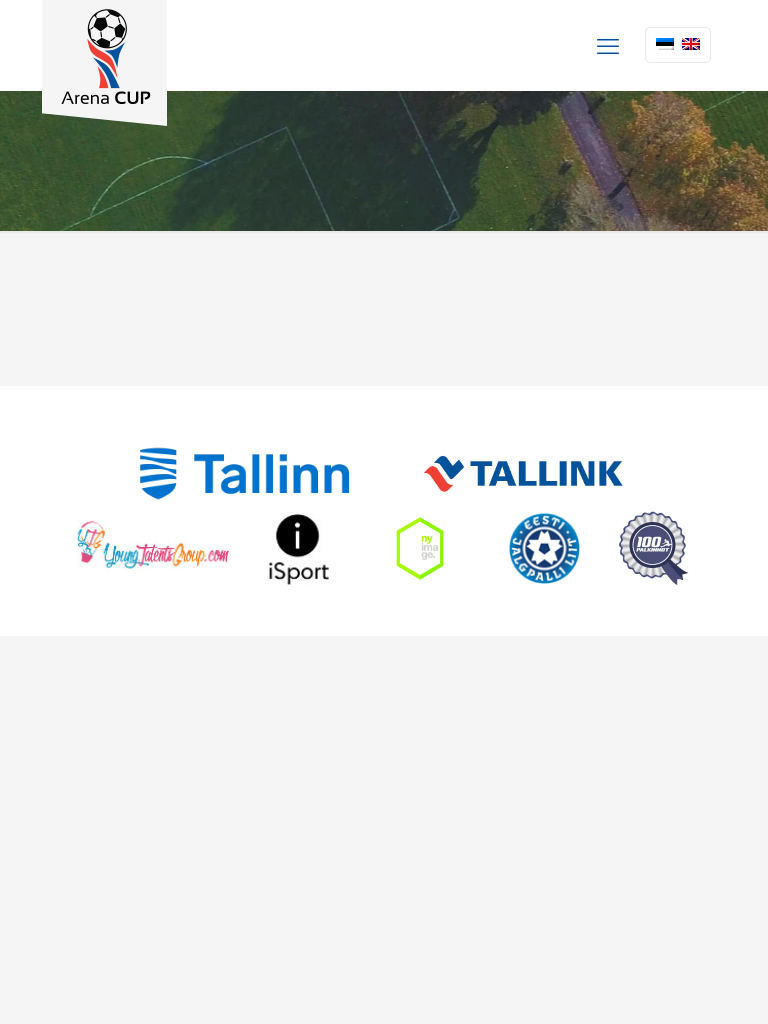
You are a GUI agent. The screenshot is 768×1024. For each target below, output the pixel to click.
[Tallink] (523, 473)
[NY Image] (420, 548)
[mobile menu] (608, 45)
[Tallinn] (244, 473)
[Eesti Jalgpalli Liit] (544, 548)
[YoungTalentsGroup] (154, 548)
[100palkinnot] (653, 548)
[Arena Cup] (104, 63)
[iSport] (299, 548)
